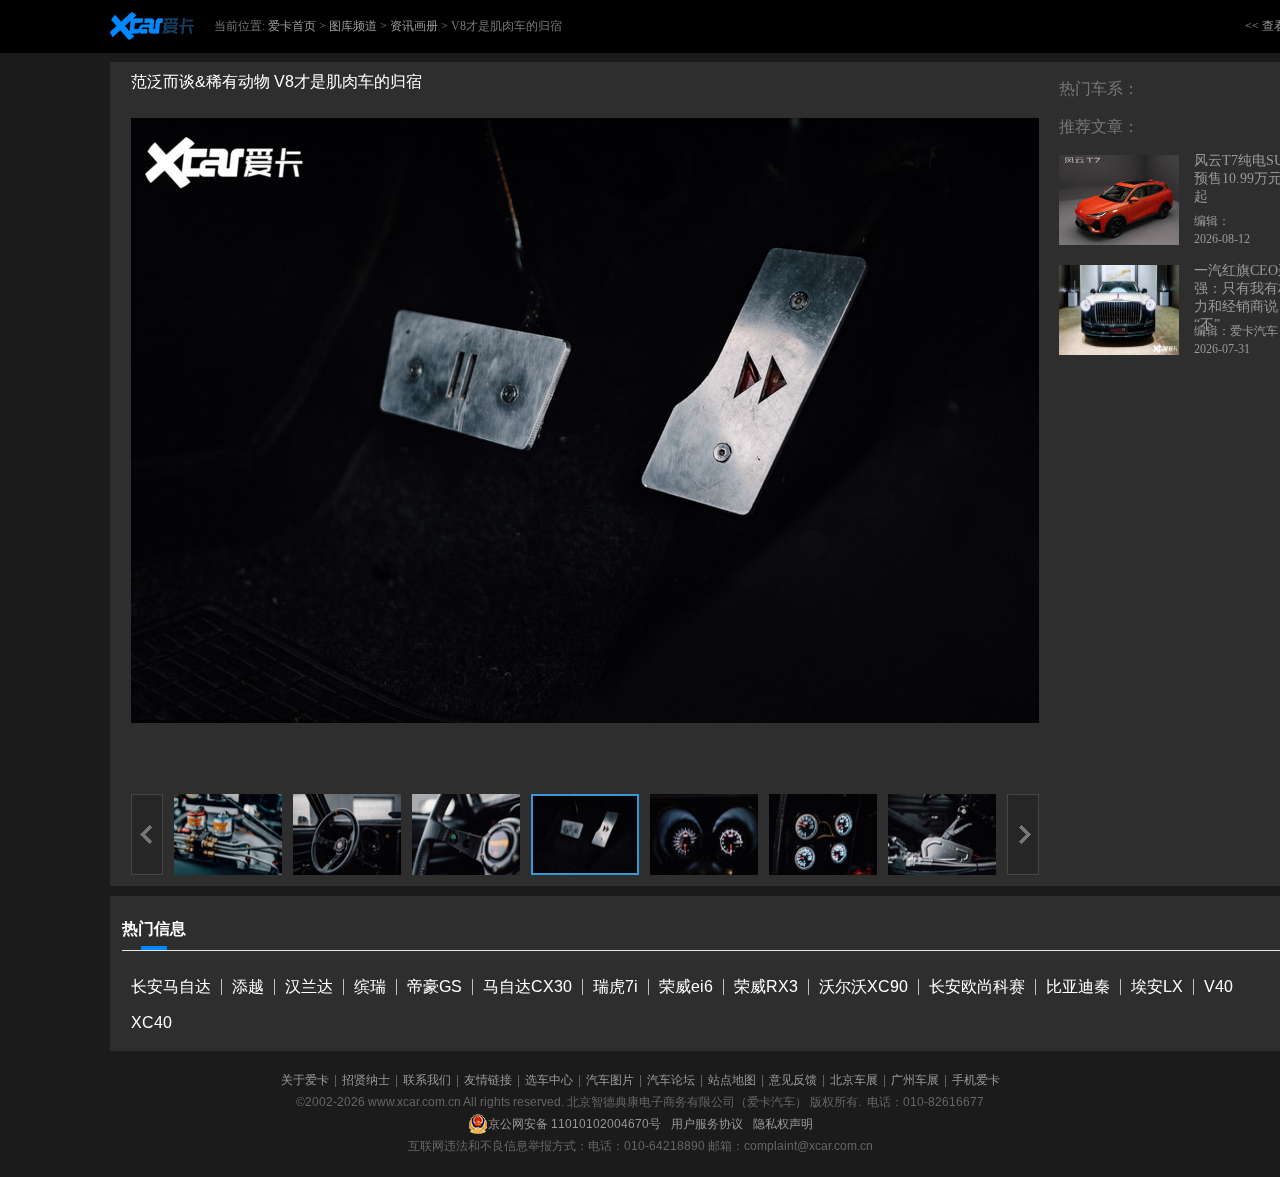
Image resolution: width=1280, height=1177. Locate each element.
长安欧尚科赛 (977, 986)
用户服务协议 (707, 1124)
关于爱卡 (305, 1080)
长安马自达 (171, 986)
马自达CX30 (527, 986)
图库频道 (353, 26)
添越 (248, 986)
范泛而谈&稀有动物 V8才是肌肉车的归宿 (276, 81)
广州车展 (915, 1080)
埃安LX (1157, 986)
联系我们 (427, 1080)
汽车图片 (610, 1080)
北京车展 (854, 1080)
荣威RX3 (766, 986)
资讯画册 (414, 26)
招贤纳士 (366, 1080)
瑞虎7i (615, 986)
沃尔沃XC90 (863, 986)
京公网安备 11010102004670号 (574, 1124)
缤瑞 (370, 986)
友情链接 (488, 1080)
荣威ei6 (686, 986)
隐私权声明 (783, 1124)
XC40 (151, 1022)
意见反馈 (793, 1080)
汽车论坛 (671, 1080)
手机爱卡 (976, 1080)
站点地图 (732, 1080)
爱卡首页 (292, 26)
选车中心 (549, 1080)
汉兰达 (309, 986)
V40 (1218, 986)
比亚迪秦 (1078, 986)
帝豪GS (434, 986)
